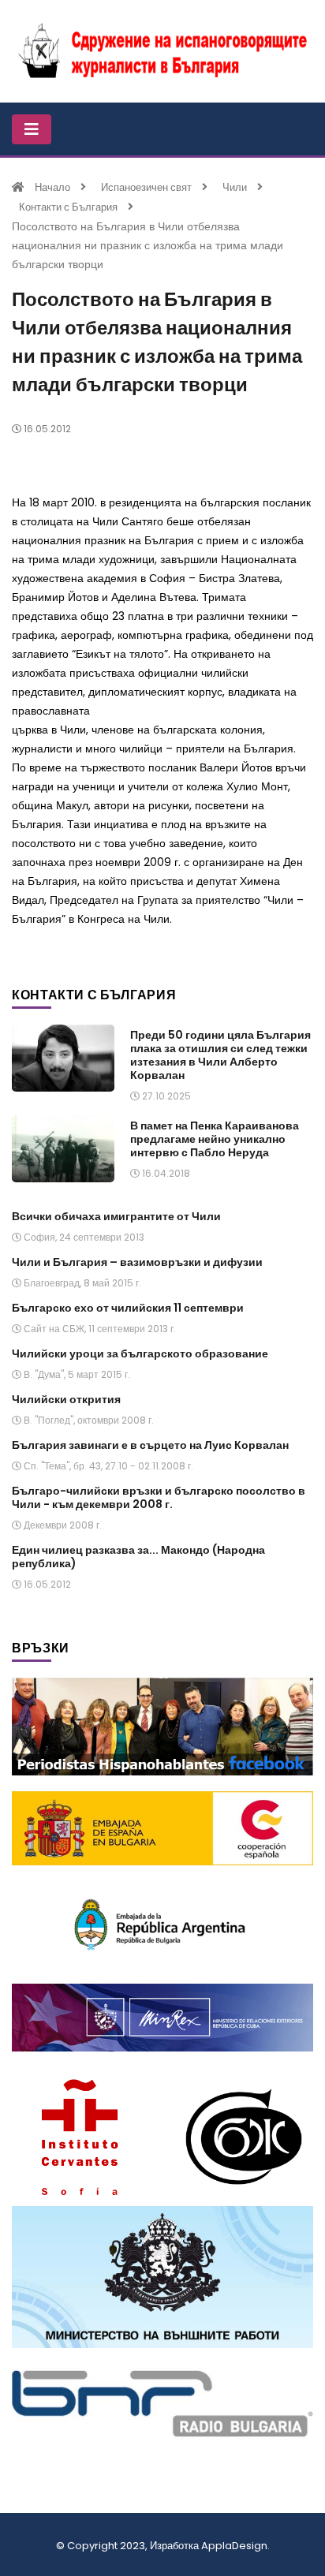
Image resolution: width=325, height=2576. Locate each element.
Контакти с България (68, 207)
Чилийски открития (66, 1399)
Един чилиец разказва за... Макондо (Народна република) (138, 1557)
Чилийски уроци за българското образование (140, 1353)
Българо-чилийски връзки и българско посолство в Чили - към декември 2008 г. (159, 1497)
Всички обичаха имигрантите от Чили (116, 1216)
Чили (235, 187)
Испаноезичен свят (146, 187)
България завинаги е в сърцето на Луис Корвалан (150, 1445)
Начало (52, 187)
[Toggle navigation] (32, 129)
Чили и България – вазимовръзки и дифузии (137, 1262)
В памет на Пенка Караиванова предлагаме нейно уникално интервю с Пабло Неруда (215, 1139)
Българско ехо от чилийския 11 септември (128, 1308)
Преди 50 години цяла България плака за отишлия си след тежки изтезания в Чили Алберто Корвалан (220, 1055)
